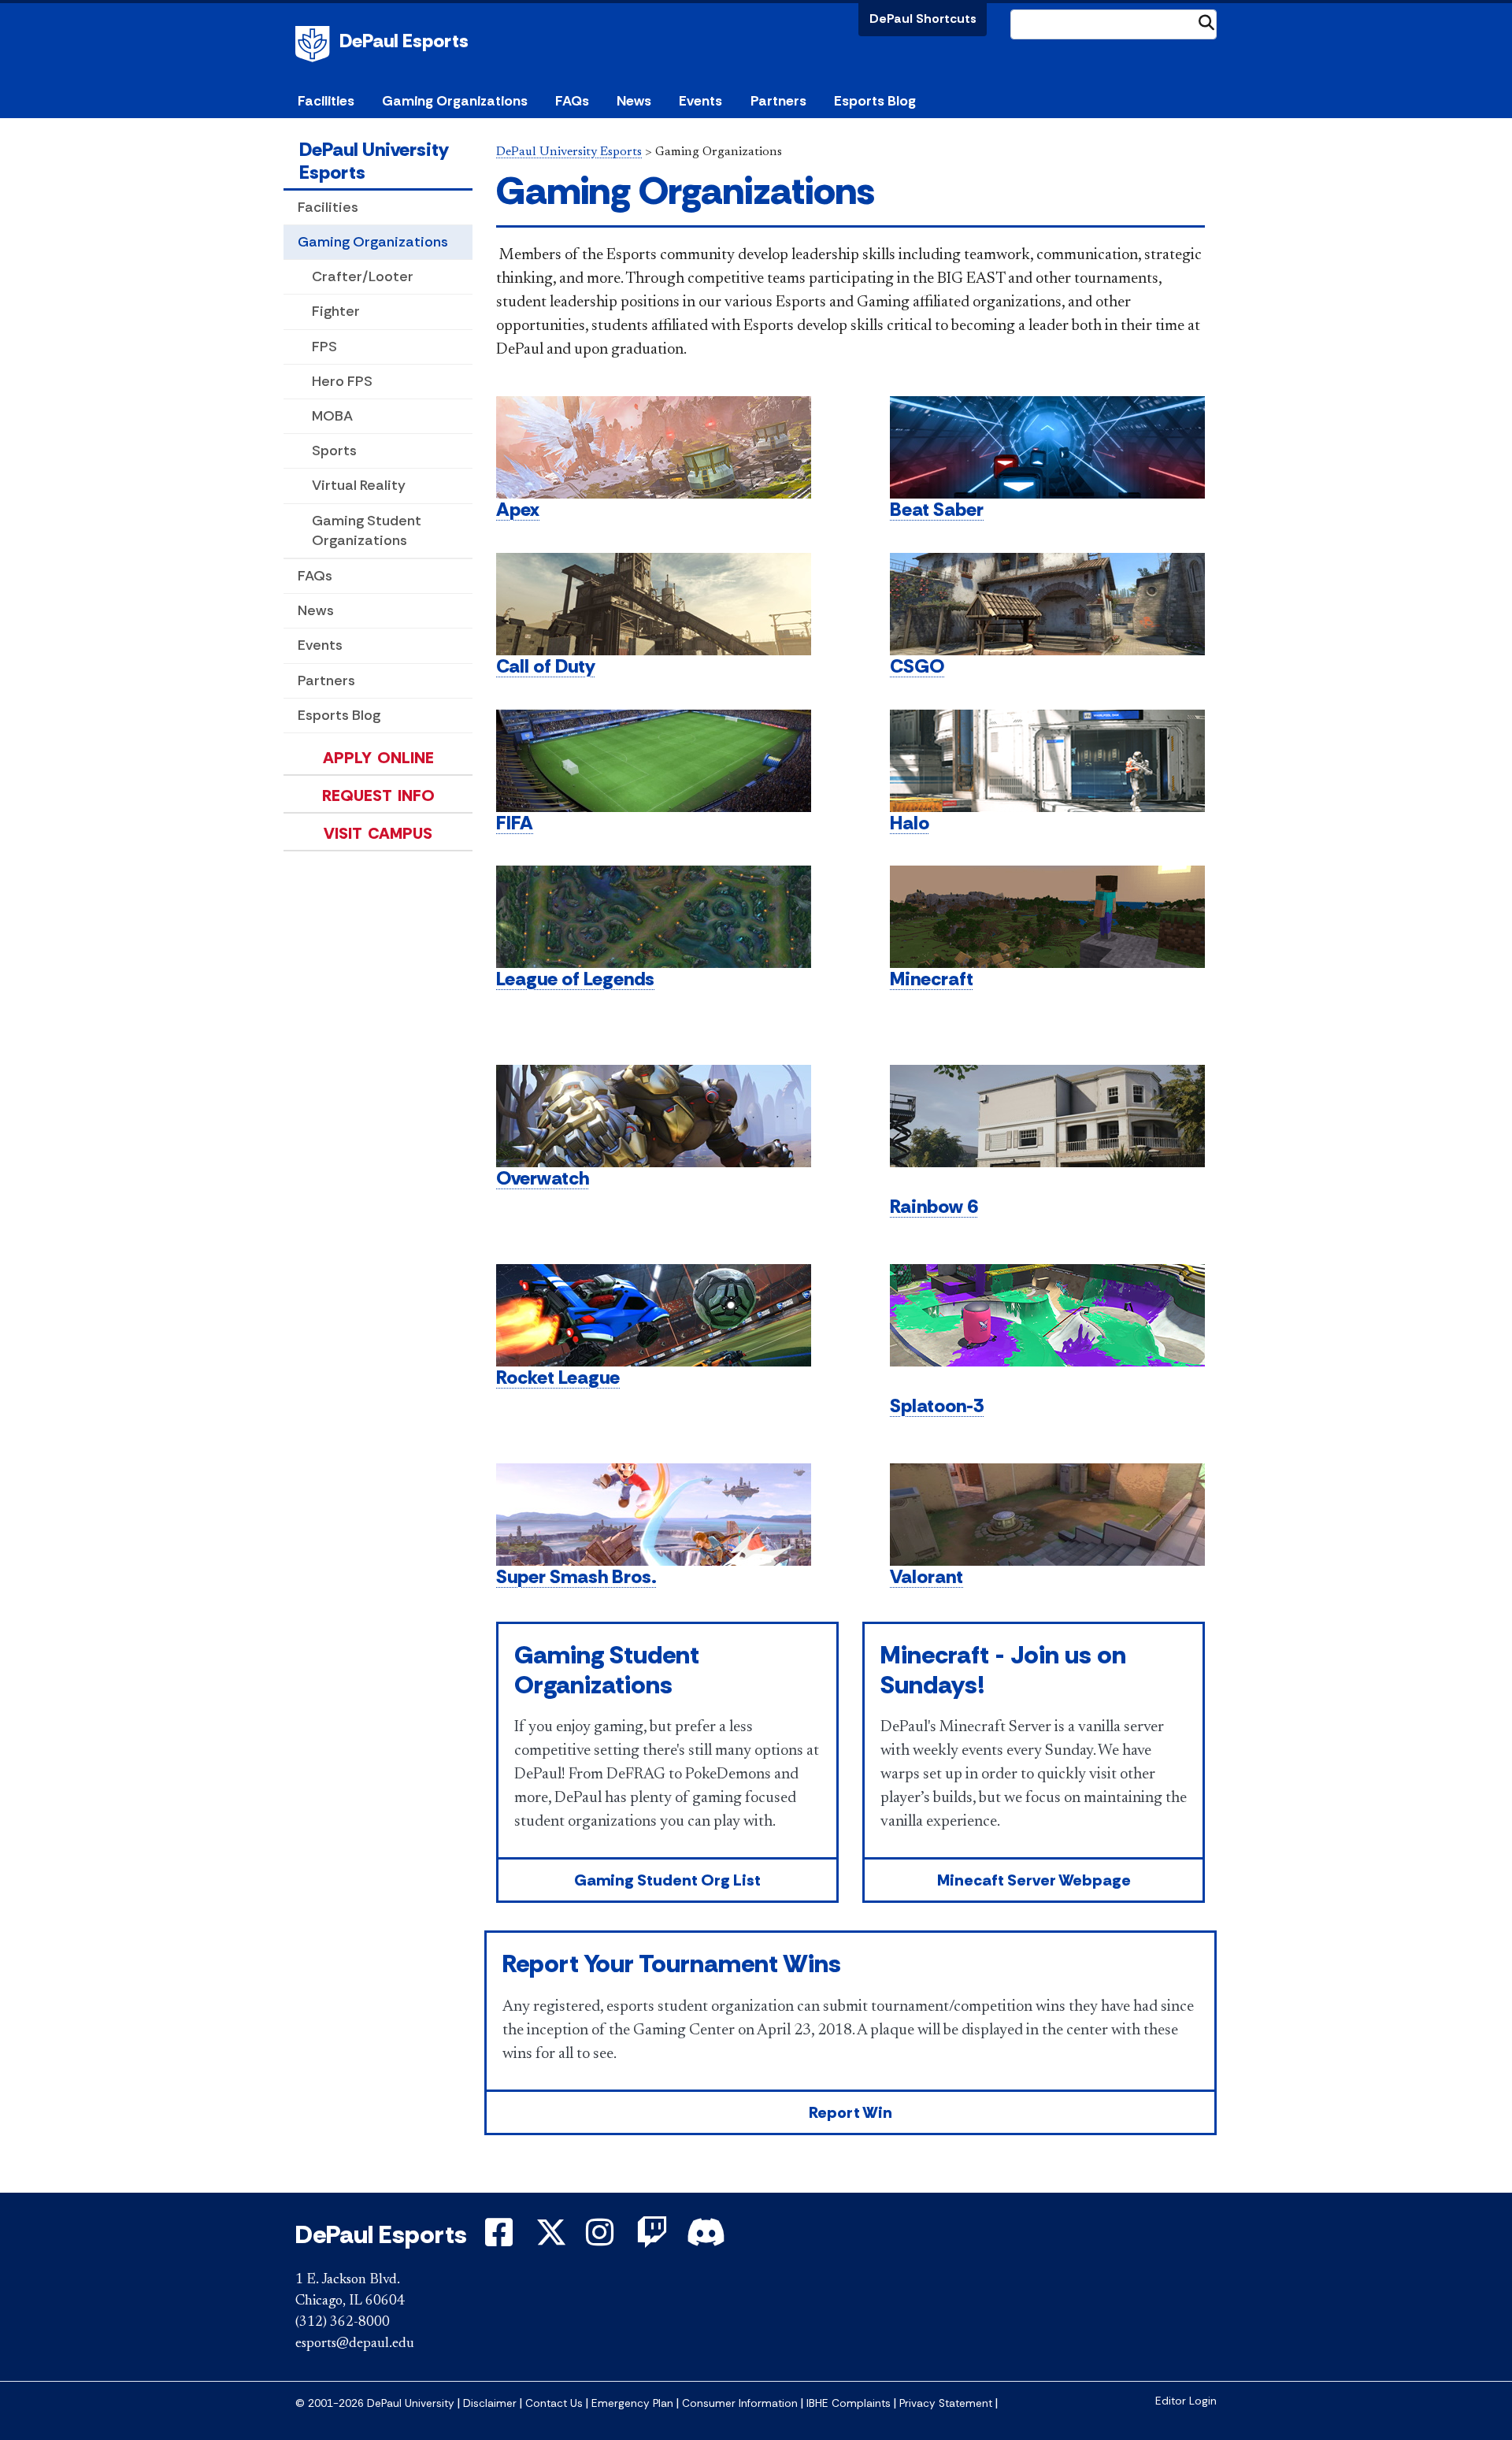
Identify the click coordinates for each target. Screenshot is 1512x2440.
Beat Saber (937, 509)
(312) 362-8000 (343, 2323)
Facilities (328, 207)
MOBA (332, 416)
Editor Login (1186, 2401)
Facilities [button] (326, 101)
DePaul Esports (404, 41)
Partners (778, 101)
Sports (334, 451)
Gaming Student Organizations (367, 530)
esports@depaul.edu (355, 2344)
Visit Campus (378, 833)
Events (320, 645)
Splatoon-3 (937, 1405)
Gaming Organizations (373, 242)
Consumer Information (740, 2403)
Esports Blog (875, 101)
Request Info (378, 795)
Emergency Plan (632, 2403)
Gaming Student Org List (667, 1880)
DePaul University (315, 44)
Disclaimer (490, 2403)
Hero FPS (342, 381)
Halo (910, 823)
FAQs (572, 101)
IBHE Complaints (849, 2403)
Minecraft (932, 979)
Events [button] (700, 101)
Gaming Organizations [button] (455, 101)
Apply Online (378, 758)
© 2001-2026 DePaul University (375, 2403)
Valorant (926, 1576)
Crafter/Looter (363, 276)
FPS (324, 347)
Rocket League (558, 1377)
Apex (518, 509)
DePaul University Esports (374, 161)
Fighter (336, 311)
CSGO (917, 666)
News (316, 610)
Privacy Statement (946, 2403)
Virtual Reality (359, 485)
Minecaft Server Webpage (1034, 1880)
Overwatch (543, 1178)
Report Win (850, 2112)
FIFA (515, 823)
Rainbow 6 (934, 1206)
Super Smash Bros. (576, 1576)
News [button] (634, 101)
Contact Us (554, 2403)
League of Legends (575, 979)
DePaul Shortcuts (923, 19)
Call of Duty (546, 666)
